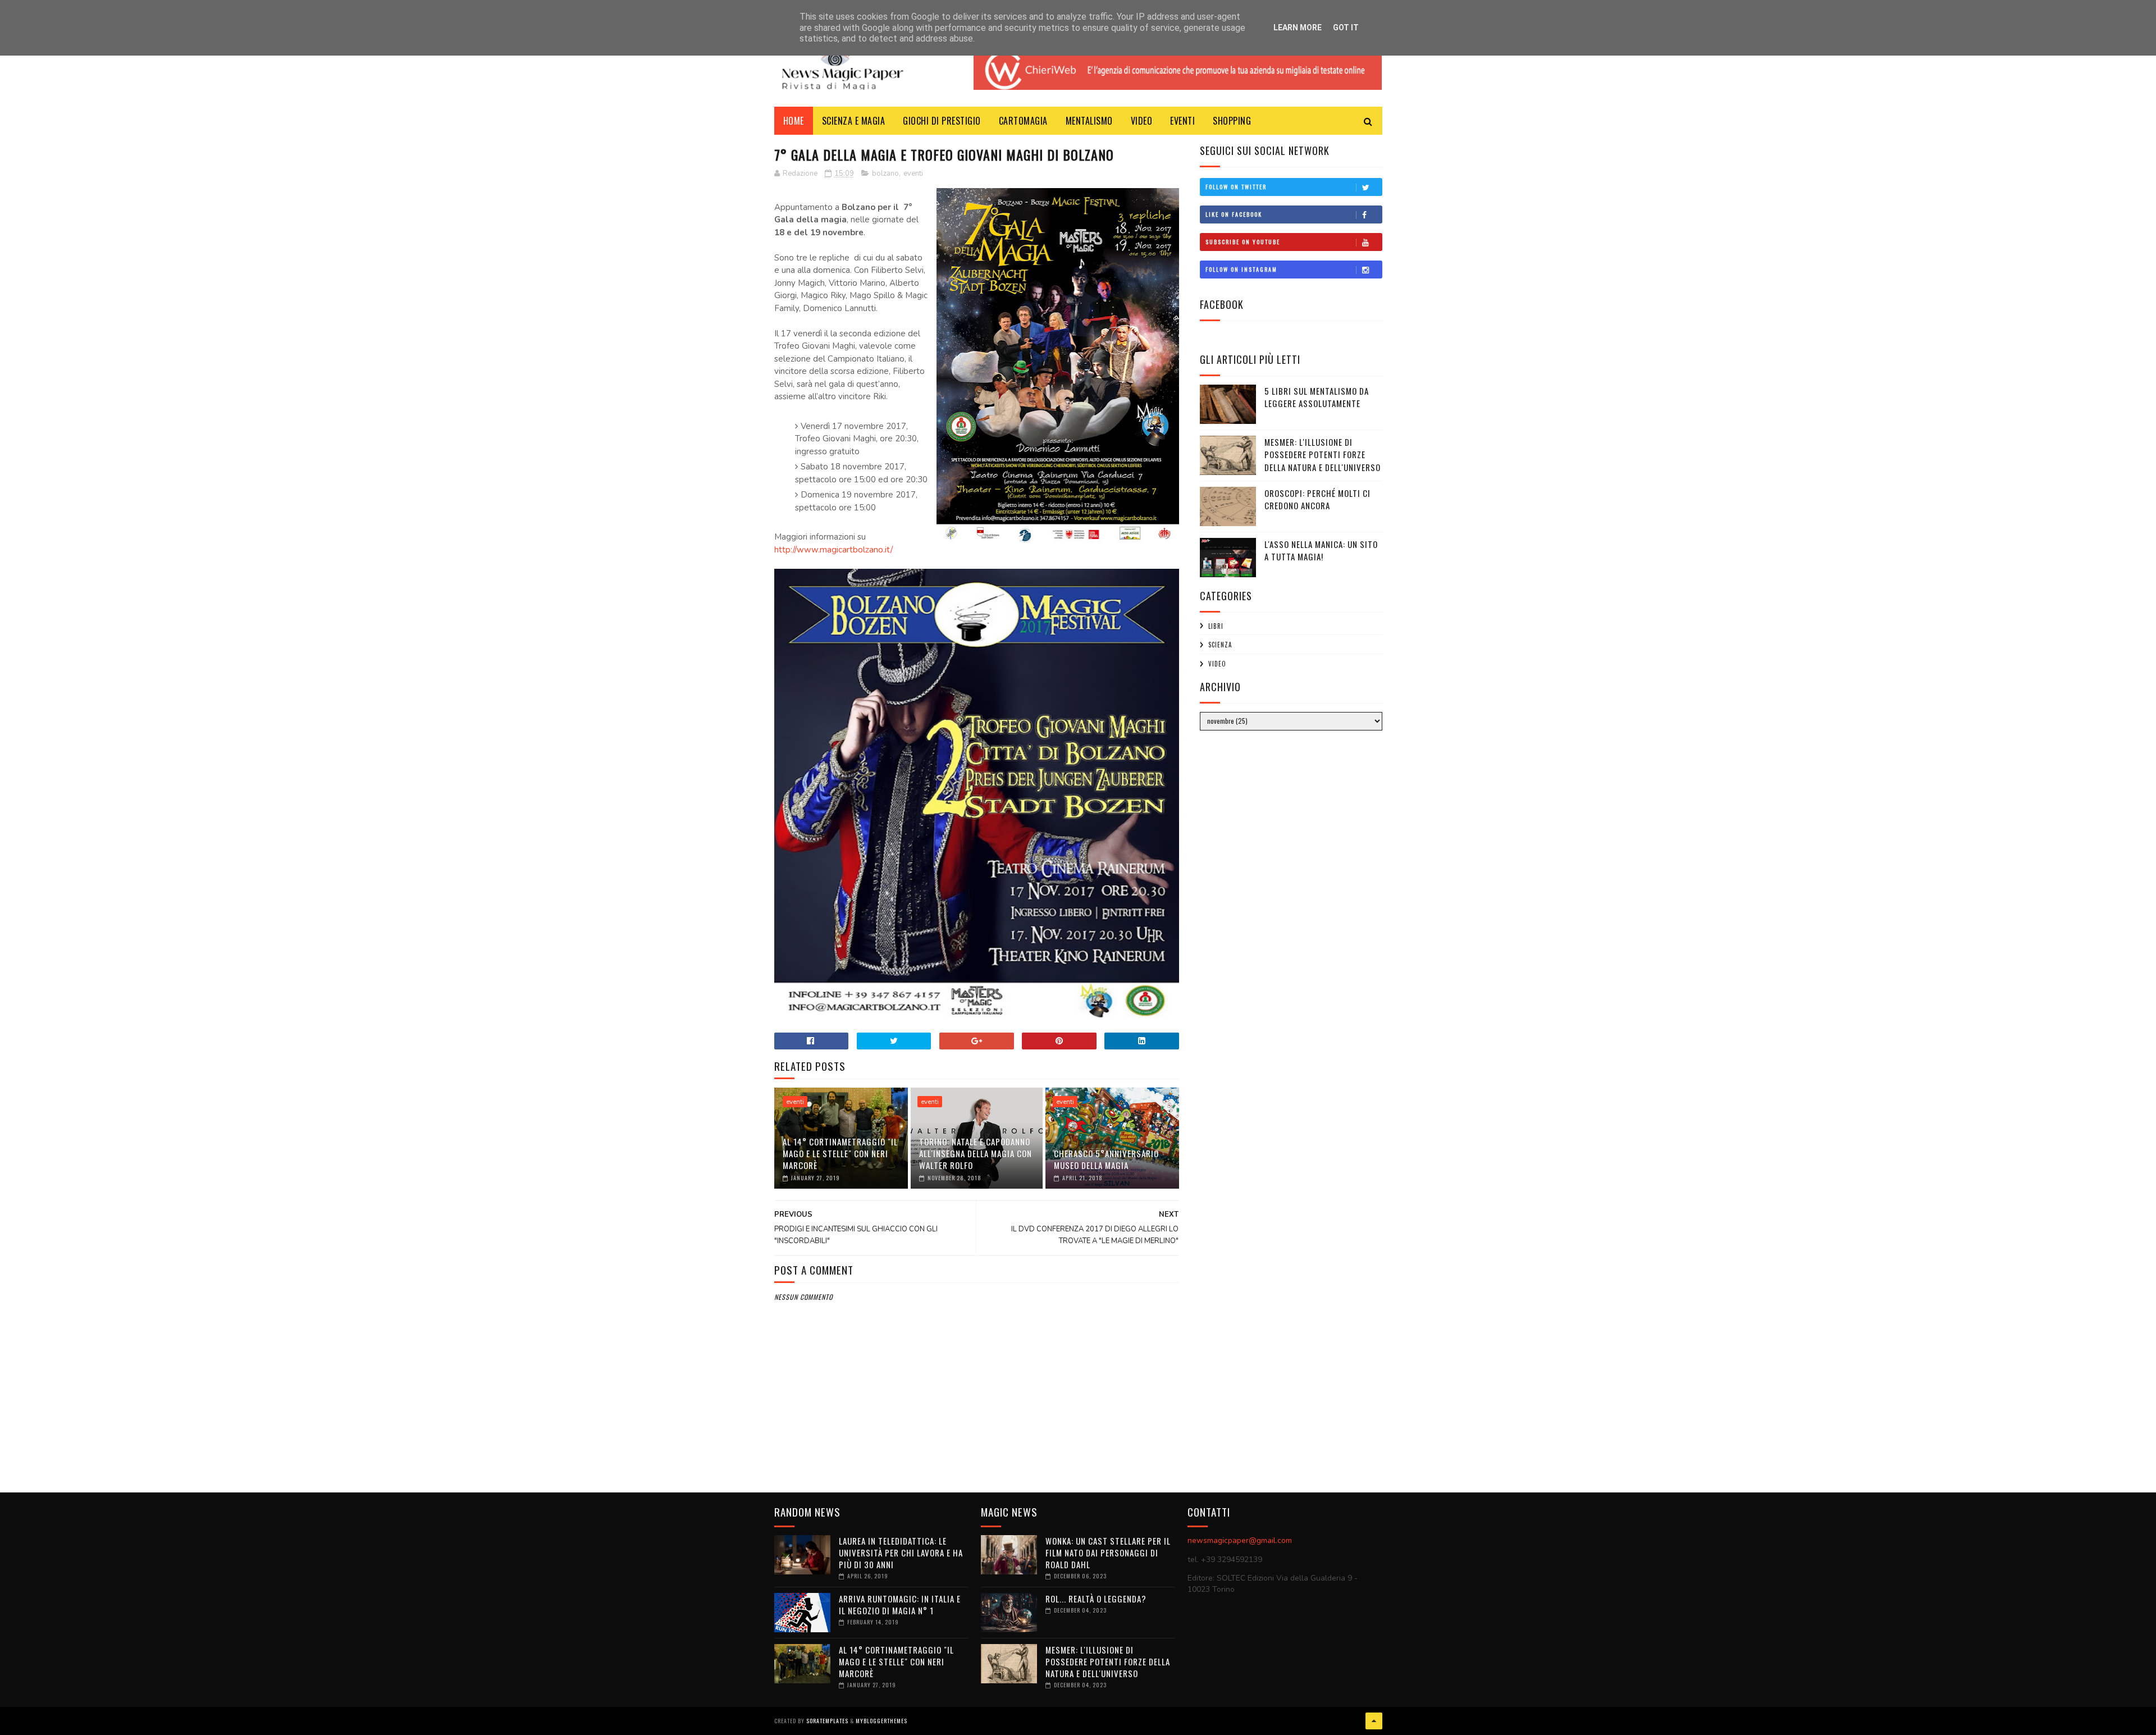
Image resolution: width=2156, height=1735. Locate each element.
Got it (1346, 28)
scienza (1220, 645)
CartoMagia (1023, 121)
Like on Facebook (1234, 214)
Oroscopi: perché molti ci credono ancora (1317, 499)
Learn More (1298, 28)
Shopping (1232, 121)
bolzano (885, 174)
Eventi (1182, 121)
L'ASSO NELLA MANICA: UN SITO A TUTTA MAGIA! (1321, 551)
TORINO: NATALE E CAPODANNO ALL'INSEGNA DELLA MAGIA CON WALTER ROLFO (976, 1153)
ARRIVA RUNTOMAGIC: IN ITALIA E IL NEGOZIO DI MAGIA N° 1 (900, 1604)
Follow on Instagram (1241, 269)
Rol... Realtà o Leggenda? (1096, 1599)
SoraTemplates (827, 1721)
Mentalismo (1089, 121)
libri (1216, 626)
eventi (913, 174)
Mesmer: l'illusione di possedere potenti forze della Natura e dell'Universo (1323, 455)
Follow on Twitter (1236, 187)
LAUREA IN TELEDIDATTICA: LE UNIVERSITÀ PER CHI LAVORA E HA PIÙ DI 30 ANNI (901, 1553)
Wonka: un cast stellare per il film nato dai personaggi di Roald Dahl (1108, 1553)
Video (1142, 121)
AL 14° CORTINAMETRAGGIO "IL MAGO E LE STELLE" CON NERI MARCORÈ (840, 1153)
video (1217, 664)
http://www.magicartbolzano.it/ (833, 550)
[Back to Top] (1374, 1721)
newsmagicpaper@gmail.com (1240, 1540)
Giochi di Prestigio (942, 121)
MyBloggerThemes (881, 1721)
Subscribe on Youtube (1243, 242)
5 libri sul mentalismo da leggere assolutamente (1317, 397)
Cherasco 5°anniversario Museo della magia (1106, 1159)
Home (794, 121)
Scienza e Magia (854, 121)
